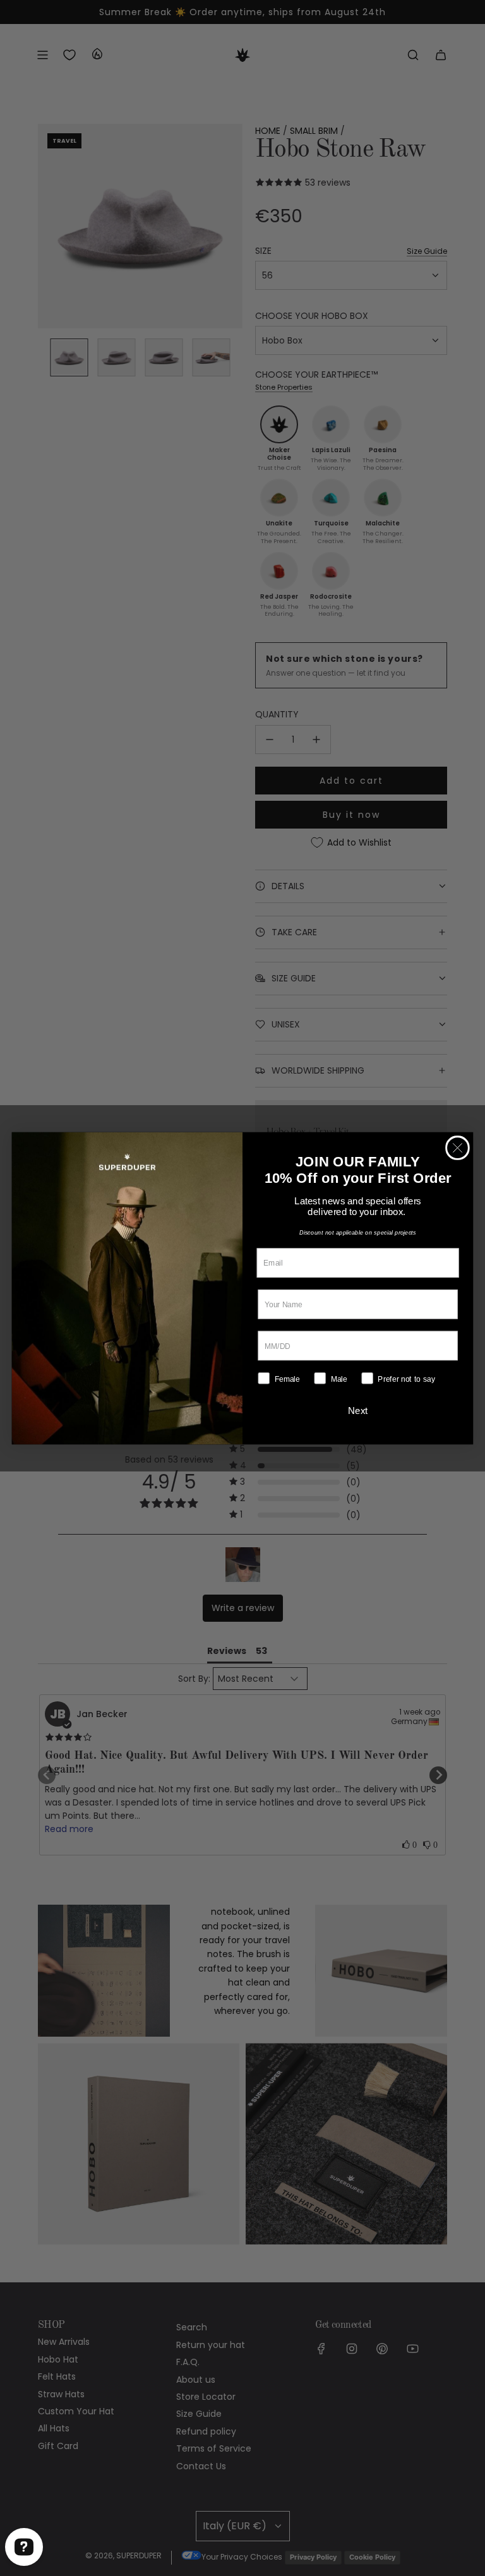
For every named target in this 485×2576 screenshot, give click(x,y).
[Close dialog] (458, 1148)
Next (358, 1410)
